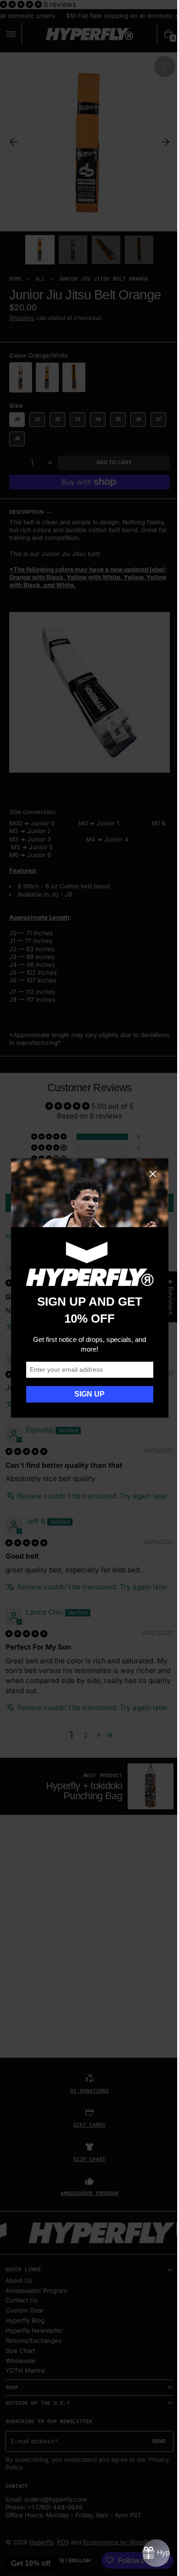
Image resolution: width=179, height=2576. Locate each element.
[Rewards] (149, 2553)
